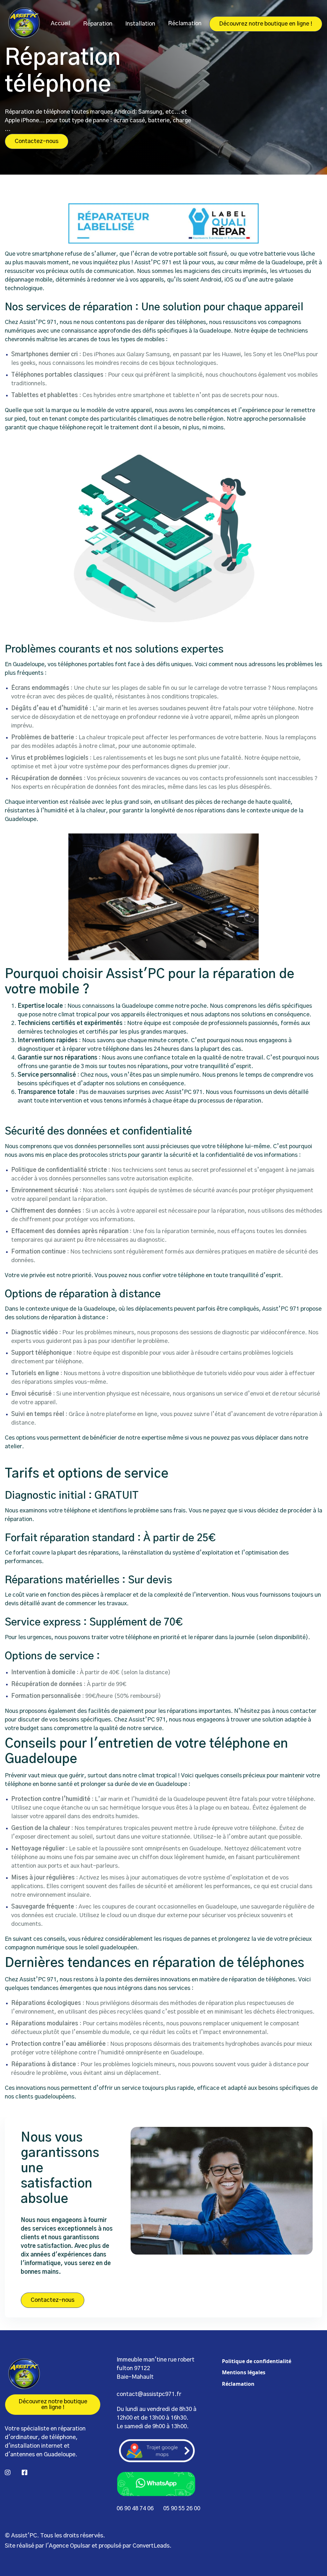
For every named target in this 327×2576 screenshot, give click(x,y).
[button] (98, 24)
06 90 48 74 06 (135, 2509)
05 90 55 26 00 (182, 2509)
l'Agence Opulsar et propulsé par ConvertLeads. (108, 2546)
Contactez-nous (37, 141)
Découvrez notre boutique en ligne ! (266, 24)
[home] (24, 24)
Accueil (61, 24)
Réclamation (185, 24)
